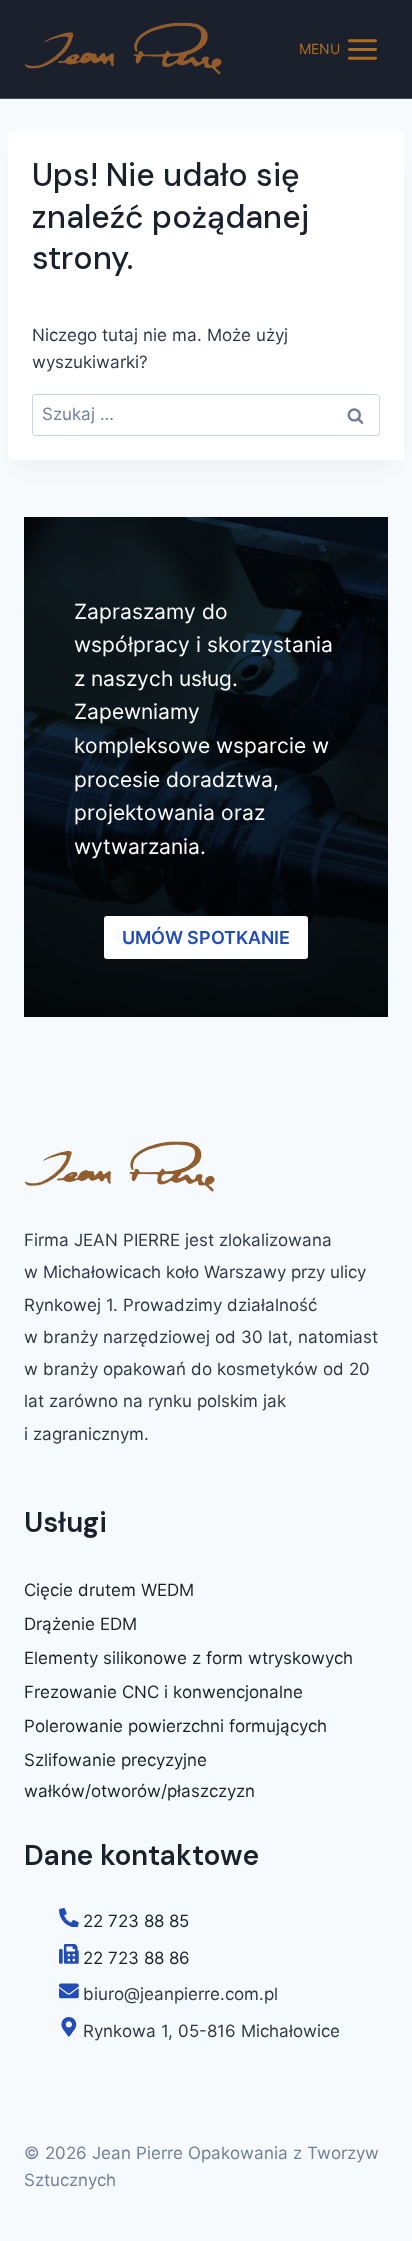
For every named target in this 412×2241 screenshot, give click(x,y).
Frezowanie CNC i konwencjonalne (163, 1692)
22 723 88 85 (136, 1921)
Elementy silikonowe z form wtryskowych (188, 1658)
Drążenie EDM (80, 1624)
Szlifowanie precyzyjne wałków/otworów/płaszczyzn (139, 1775)
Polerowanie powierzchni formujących (175, 1726)
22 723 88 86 (136, 1958)
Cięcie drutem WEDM (109, 1590)
